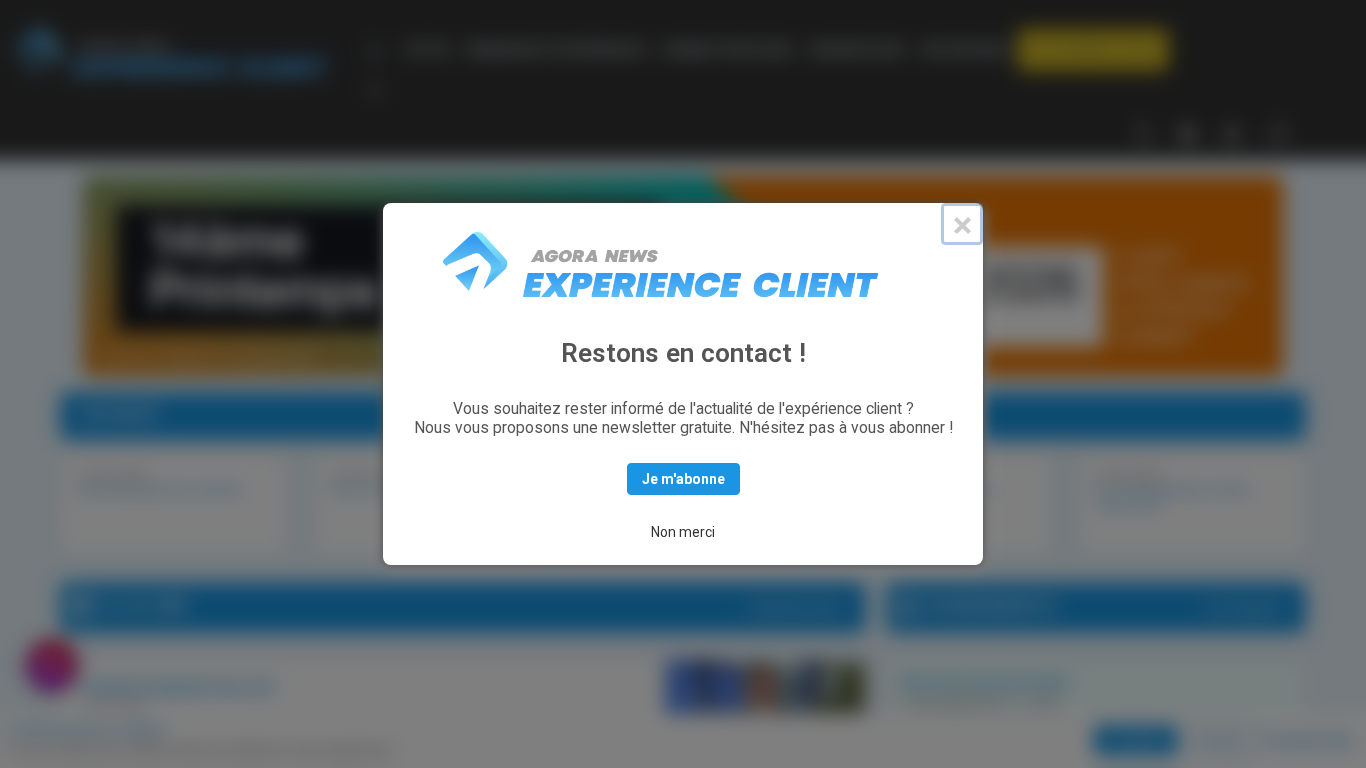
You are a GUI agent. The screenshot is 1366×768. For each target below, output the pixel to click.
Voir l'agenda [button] (1243, 607)
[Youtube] (1232, 132)
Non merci (683, 532)
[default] (378, 50)
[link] (428, 50)
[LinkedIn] (1188, 132)
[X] (1143, 132)
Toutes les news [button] (794, 607)
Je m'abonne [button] (683, 479)
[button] (1093, 50)
